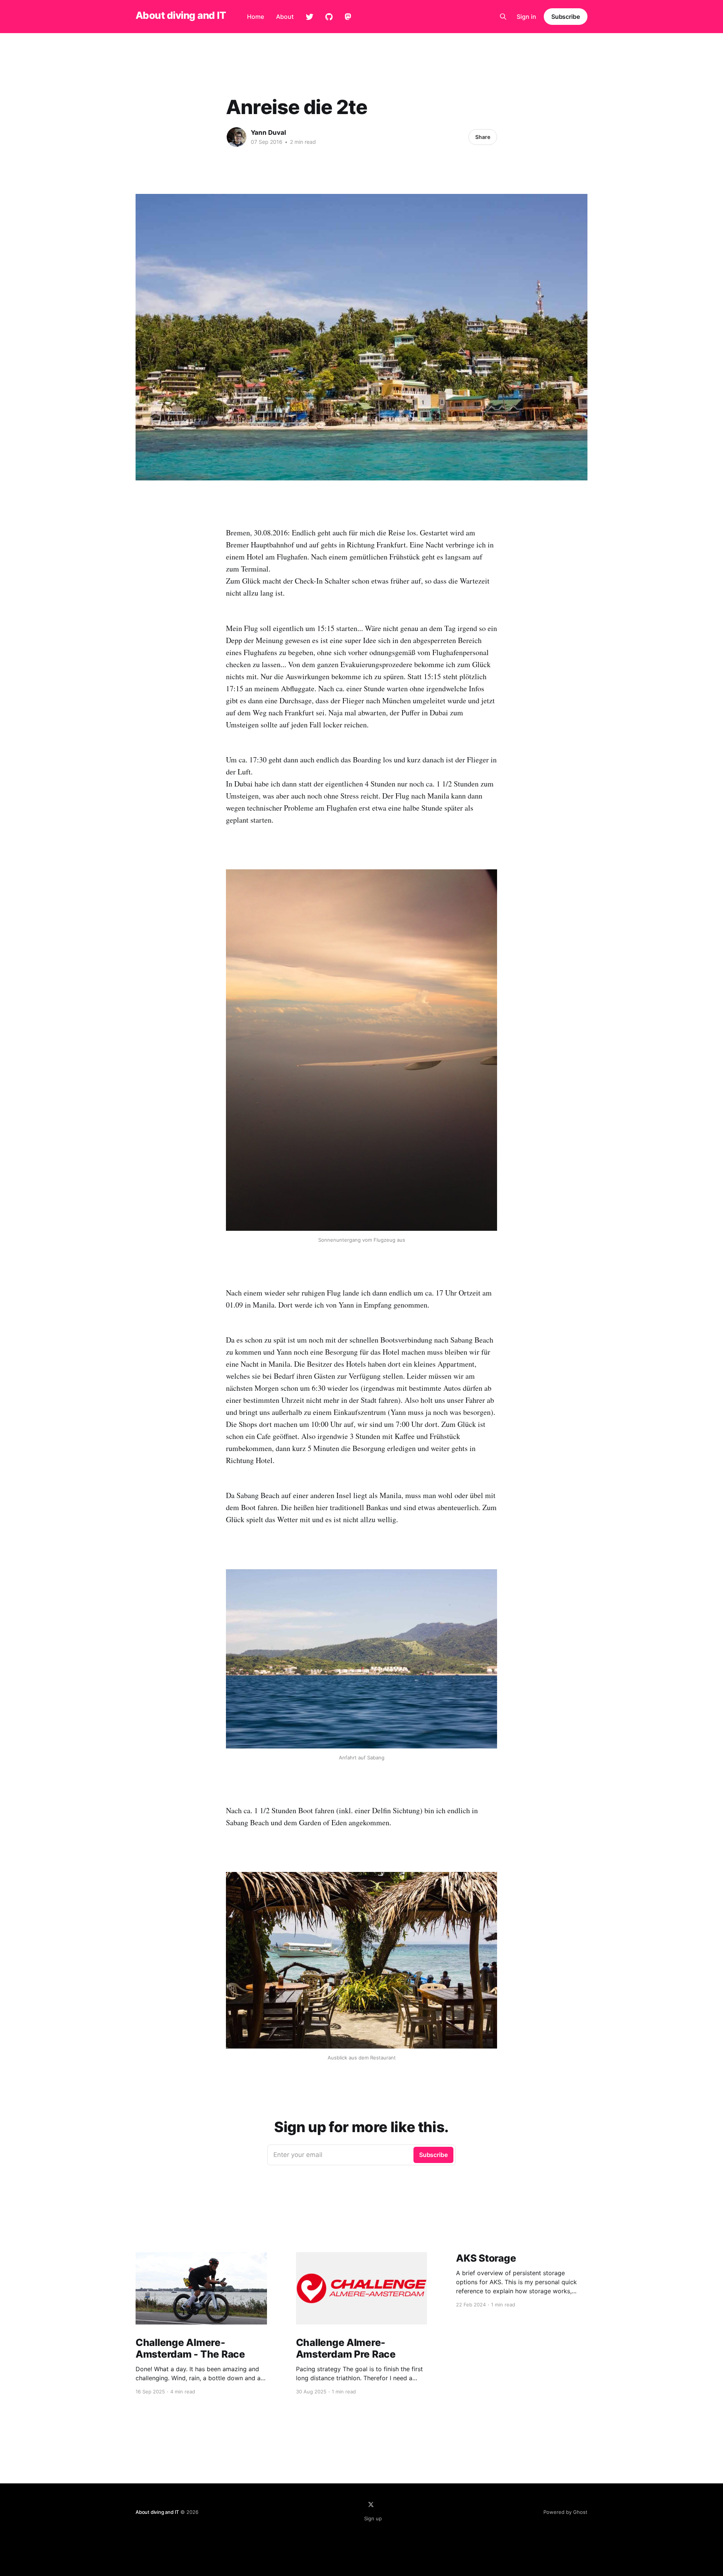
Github (329, 17)
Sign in (526, 17)
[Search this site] (503, 17)
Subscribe (566, 17)
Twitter (310, 17)
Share (483, 137)
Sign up (373, 2518)
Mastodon (348, 17)
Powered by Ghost (565, 2512)
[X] (371, 2504)
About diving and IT (181, 16)
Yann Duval (268, 133)
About (285, 17)
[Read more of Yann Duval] (236, 137)
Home (255, 17)
